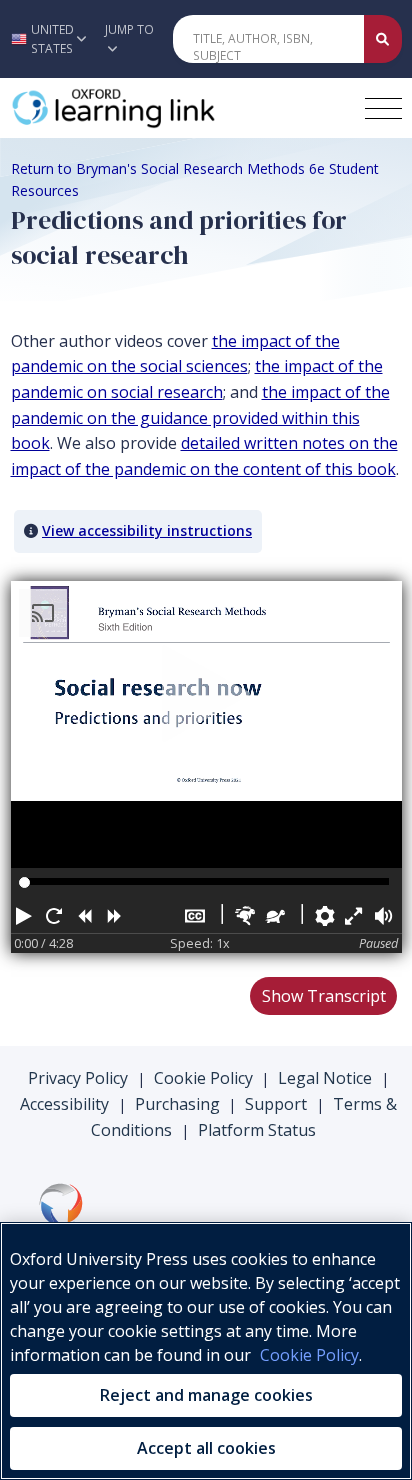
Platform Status (257, 1130)
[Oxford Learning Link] (161, 108)
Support (276, 1104)
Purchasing (177, 1104)
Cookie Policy (203, 1078)
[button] (47, 39)
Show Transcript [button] (324, 996)
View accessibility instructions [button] (147, 530)
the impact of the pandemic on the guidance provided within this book (200, 417)
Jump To (129, 29)
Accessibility (64, 1104)
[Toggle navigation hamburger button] (383, 108)
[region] (206, 1351)
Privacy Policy (78, 1078)
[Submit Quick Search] (383, 39)
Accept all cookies (206, 1448)
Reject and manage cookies (206, 1395)
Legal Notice (325, 1078)
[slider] (24, 882)
